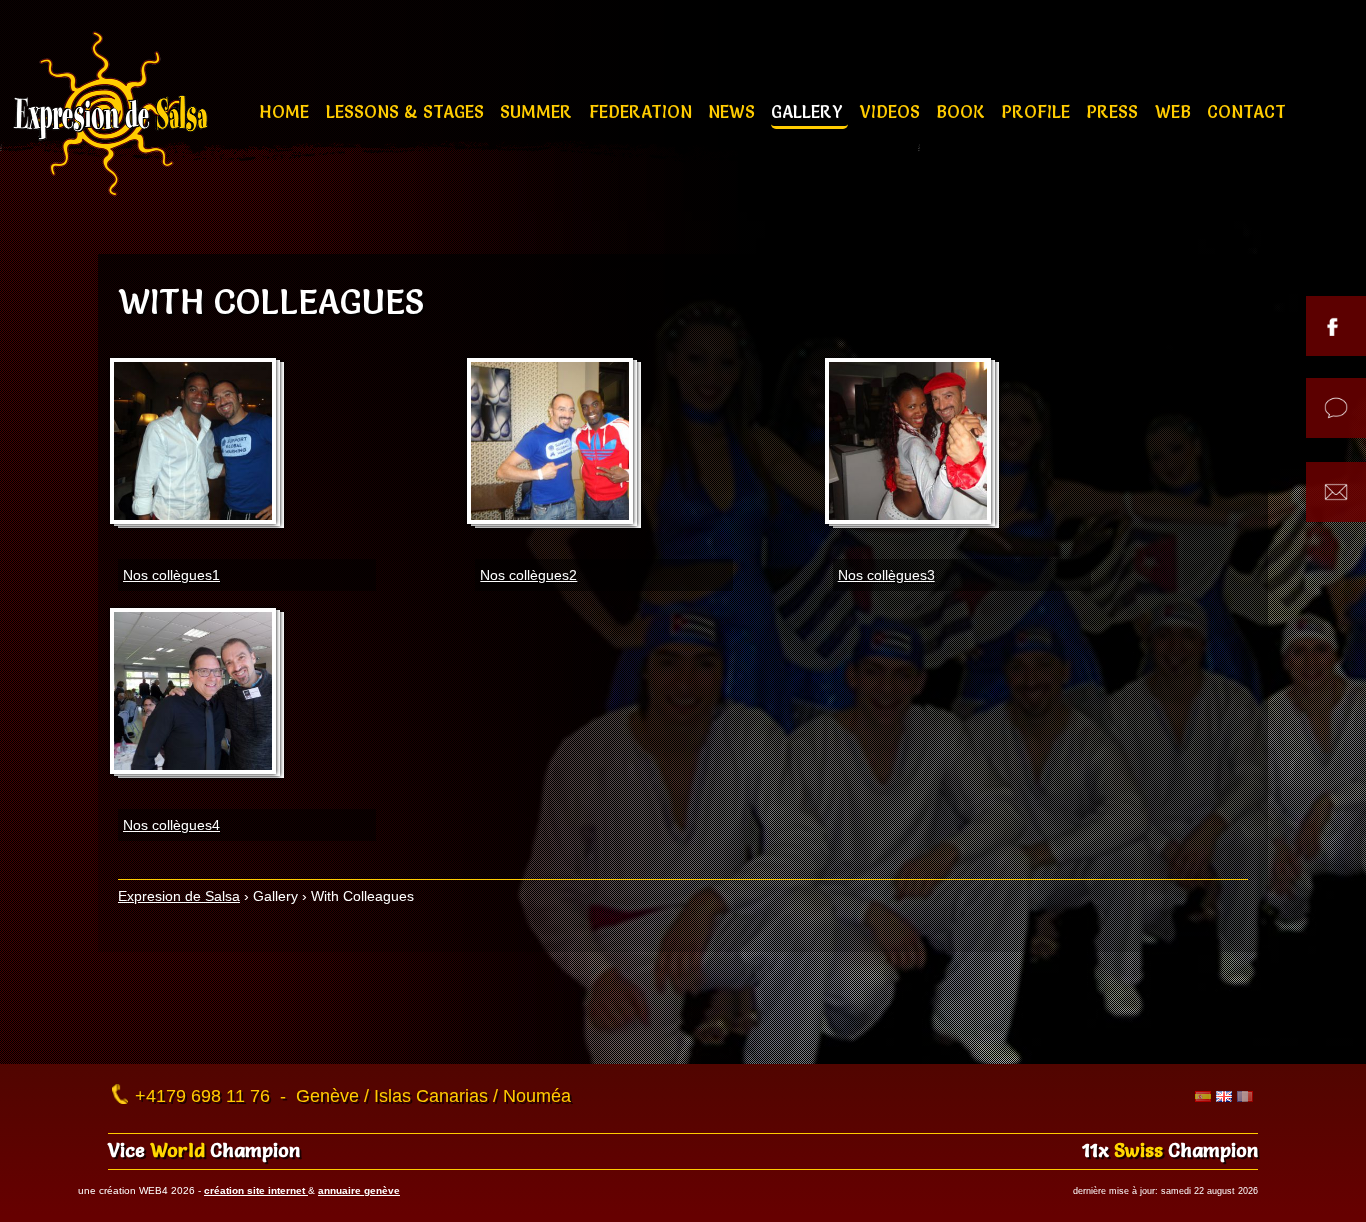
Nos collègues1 (171, 575)
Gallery (809, 111)
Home (286, 111)
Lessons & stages (407, 111)
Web (1175, 111)
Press (1114, 111)
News (734, 111)
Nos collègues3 (886, 575)
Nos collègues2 (528, 575)
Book (962, 111)
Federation (643, 111)
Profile (1038, 111)
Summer (538, 111)
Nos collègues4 (171, 825)
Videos (892, 111)
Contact (1246, 111)
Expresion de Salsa (179, 896)
